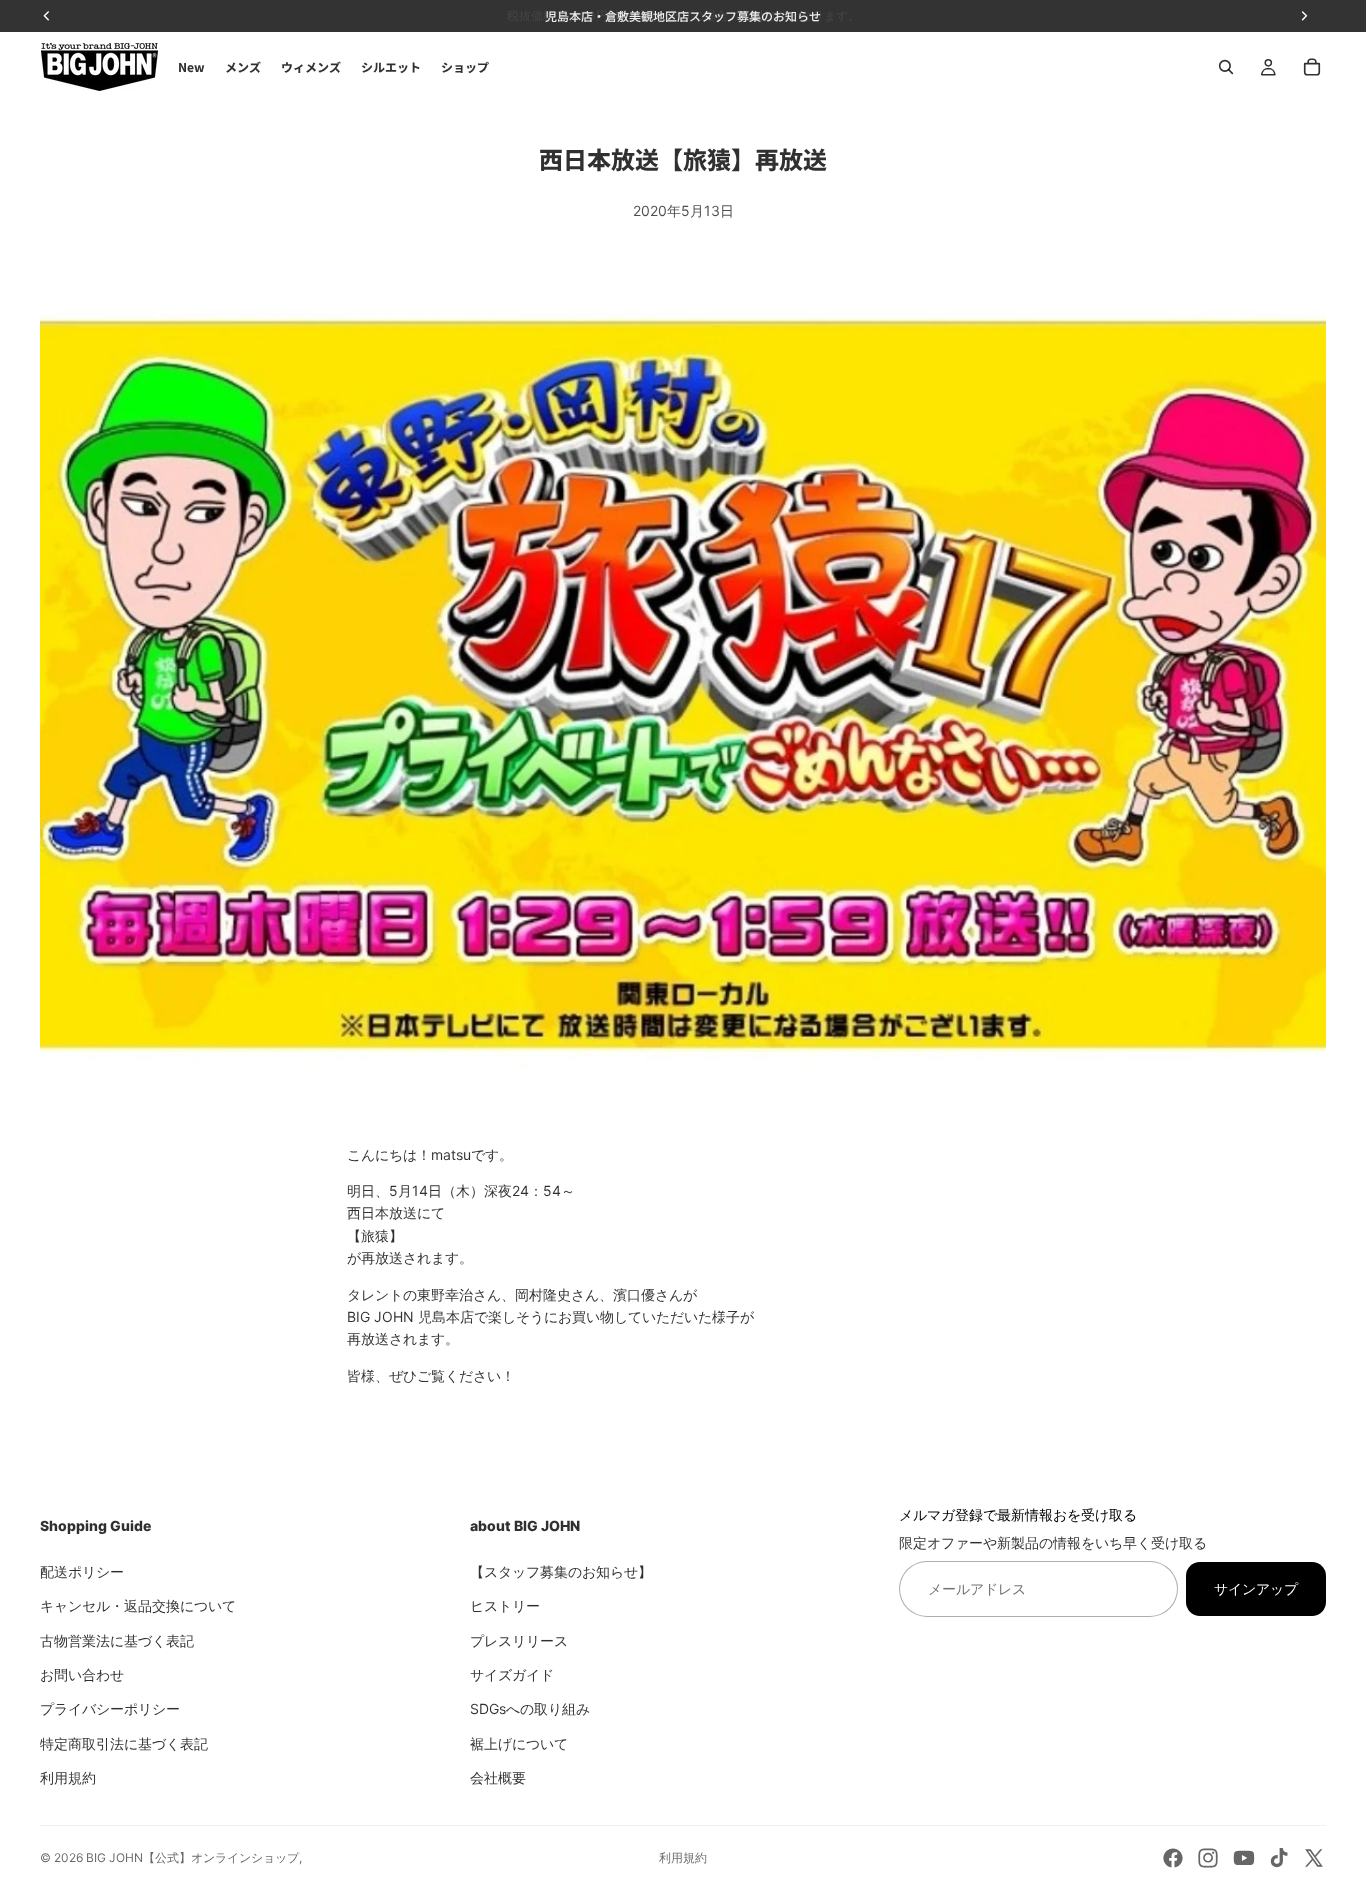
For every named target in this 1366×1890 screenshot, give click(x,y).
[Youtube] (1244, 1858)
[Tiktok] (1279, 1858)
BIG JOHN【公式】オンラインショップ (192, 1857)
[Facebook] (1173, 1858)
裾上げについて (519, 1742)
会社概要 (498, 1777)
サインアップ (1256, 1587)
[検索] (1226, 67)
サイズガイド (512, 1673)
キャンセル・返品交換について (138, 1605)
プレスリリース (519, 1639)
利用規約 (68, 1777)
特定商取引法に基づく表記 (124, 1742)
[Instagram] (1208, 1858)
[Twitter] (1314, 1858)
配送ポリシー (82, 1570)
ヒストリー (505, 1605)
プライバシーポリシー (110, 1708)
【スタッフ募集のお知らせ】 (561, 1570)
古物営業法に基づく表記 (117, 1639)
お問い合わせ (82, 1673)
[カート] (1312, 67)
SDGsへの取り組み (530, 1708)
